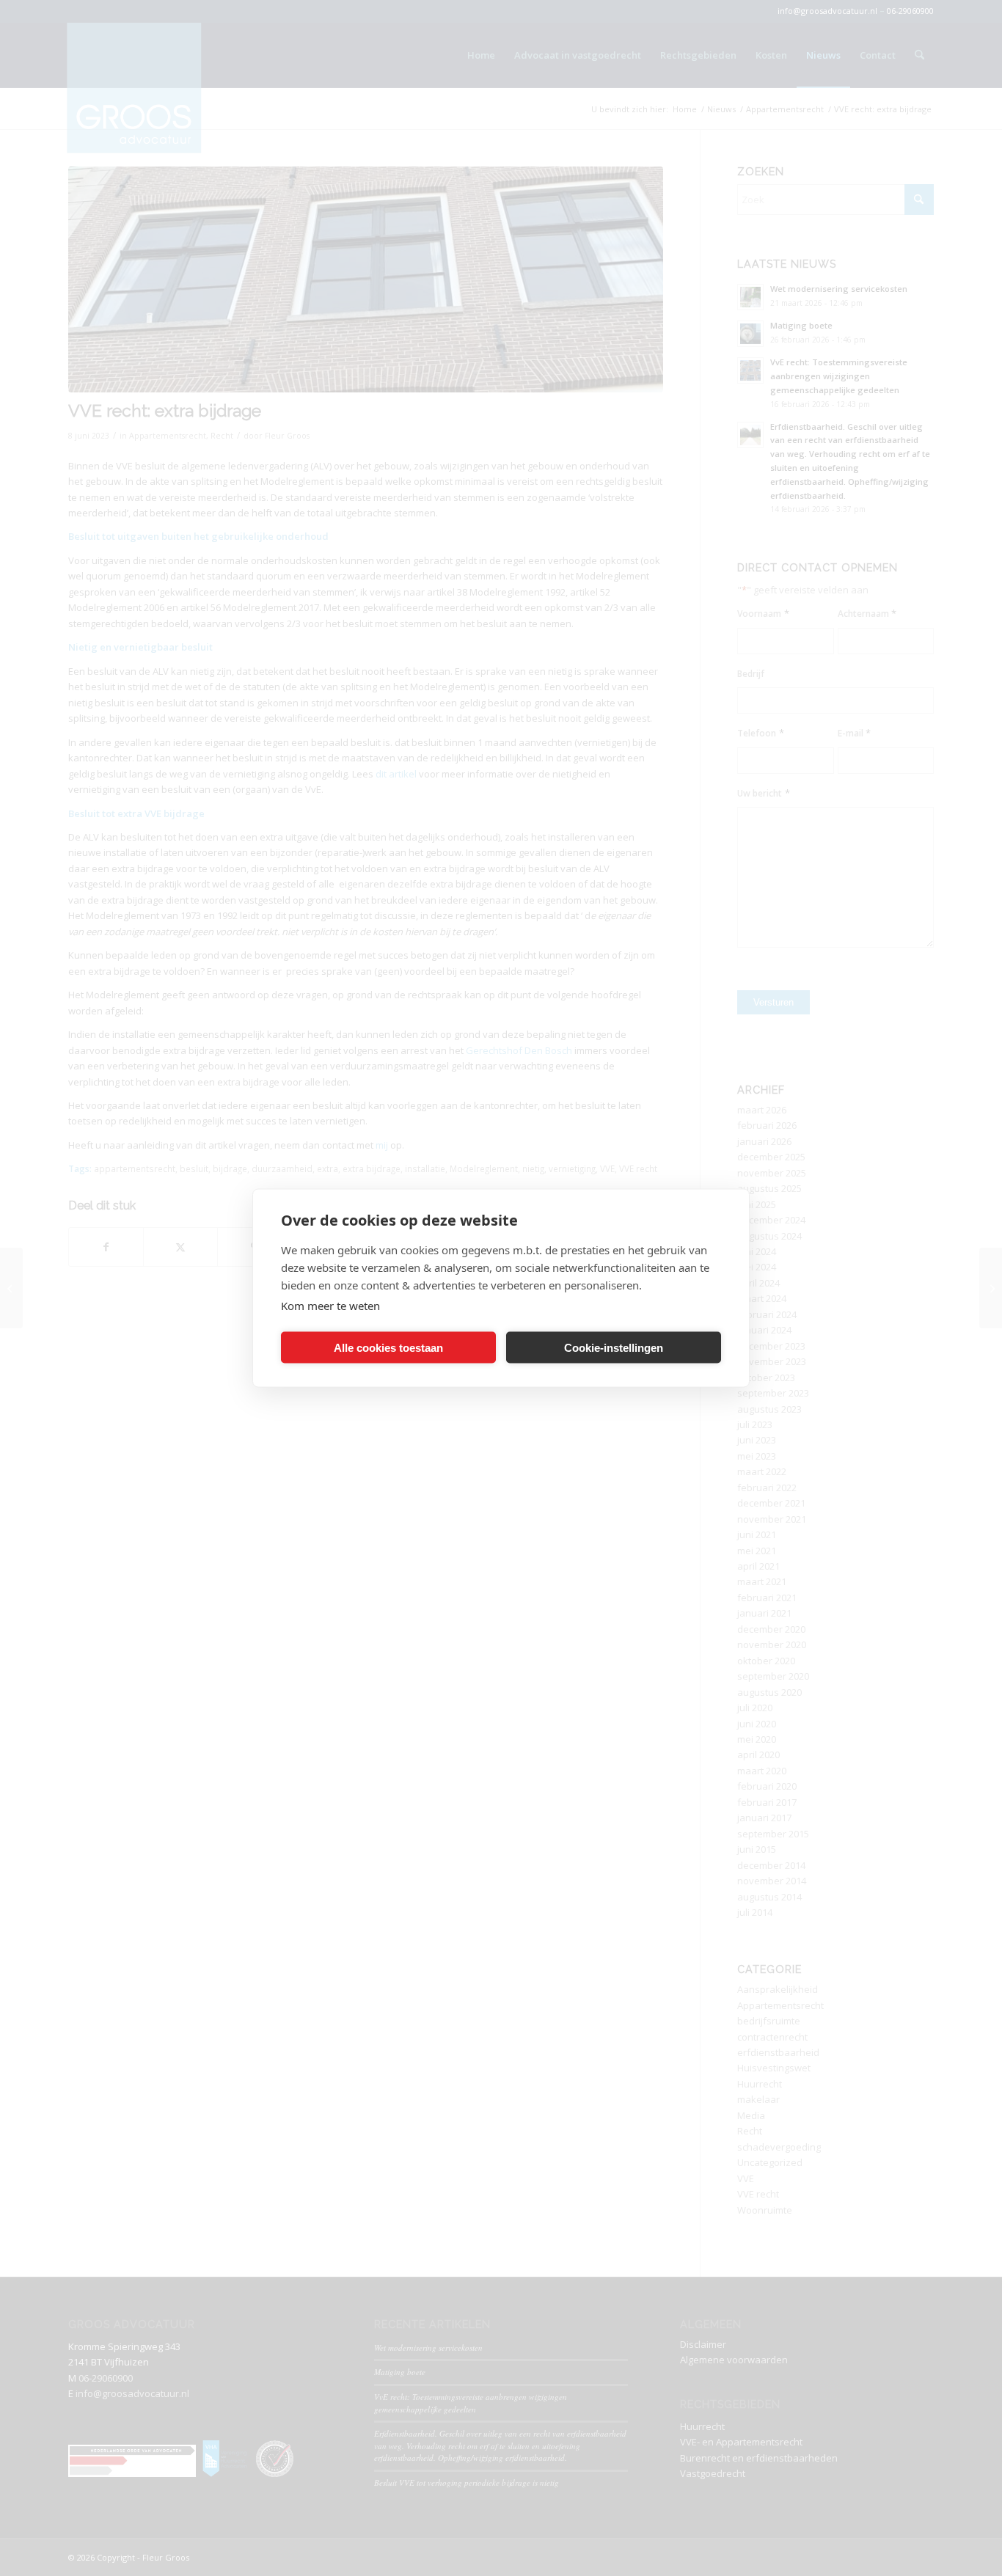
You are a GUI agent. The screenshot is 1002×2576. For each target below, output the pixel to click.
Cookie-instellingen (614, 1347)
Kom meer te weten (330, 1306)
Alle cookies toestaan (388, 1347)
